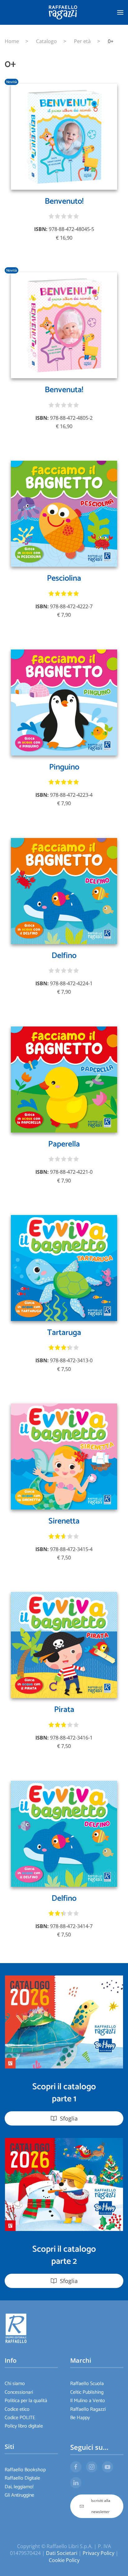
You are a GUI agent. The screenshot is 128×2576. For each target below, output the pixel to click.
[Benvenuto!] (64, 136)
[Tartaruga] (64, 1267)
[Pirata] (64, 1644)
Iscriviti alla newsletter (101, 2506)
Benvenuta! (64, 390)
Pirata (64, 1710)
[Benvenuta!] (64, 325)
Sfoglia (69, 2118)
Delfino (64, 956)
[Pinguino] (64, 702)
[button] (120, 12)
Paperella (64, 1144)
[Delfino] (64, 890)
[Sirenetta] (64, 1456)
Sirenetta (64, 1521)
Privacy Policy (98, 2553)
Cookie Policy (64, 2560)
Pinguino (64, 767)
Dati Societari (62, 2553)
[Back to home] (64, 12)
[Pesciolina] (64, 513)
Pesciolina (64, 578)
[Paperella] (64, 1079)
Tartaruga (64, 1333)
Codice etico (17, 2409)
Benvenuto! (64, 201)
